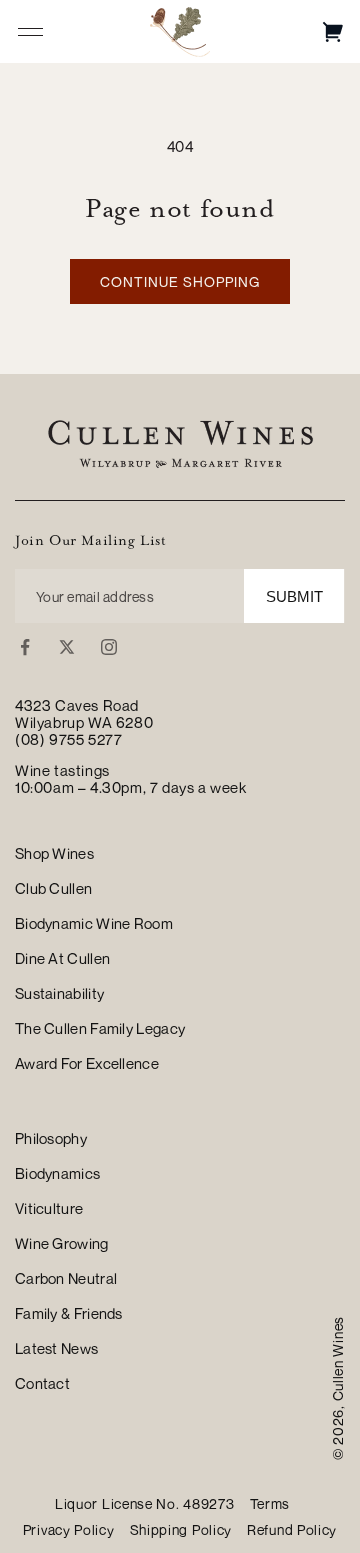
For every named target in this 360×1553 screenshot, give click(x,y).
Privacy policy (69, 1529)
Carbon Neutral (66, 1278)
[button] (333, 31)
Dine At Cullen (62, 958)
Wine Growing (62, 1243)
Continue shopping (180, 281)
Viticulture (49, 1208)
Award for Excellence (87, 1063)
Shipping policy (181, 1529)
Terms (270, 1503)
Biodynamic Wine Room (94, 923)
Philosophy (51, 1138)
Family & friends (69, 1313)
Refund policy (292, 1529)
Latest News (56, 1348)
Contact (42, 1383)
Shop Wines (54, 853)
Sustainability (59, 993)
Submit (294, 596)
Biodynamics (57, 1173)
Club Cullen (53, 888)
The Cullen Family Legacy (100, 1028)
